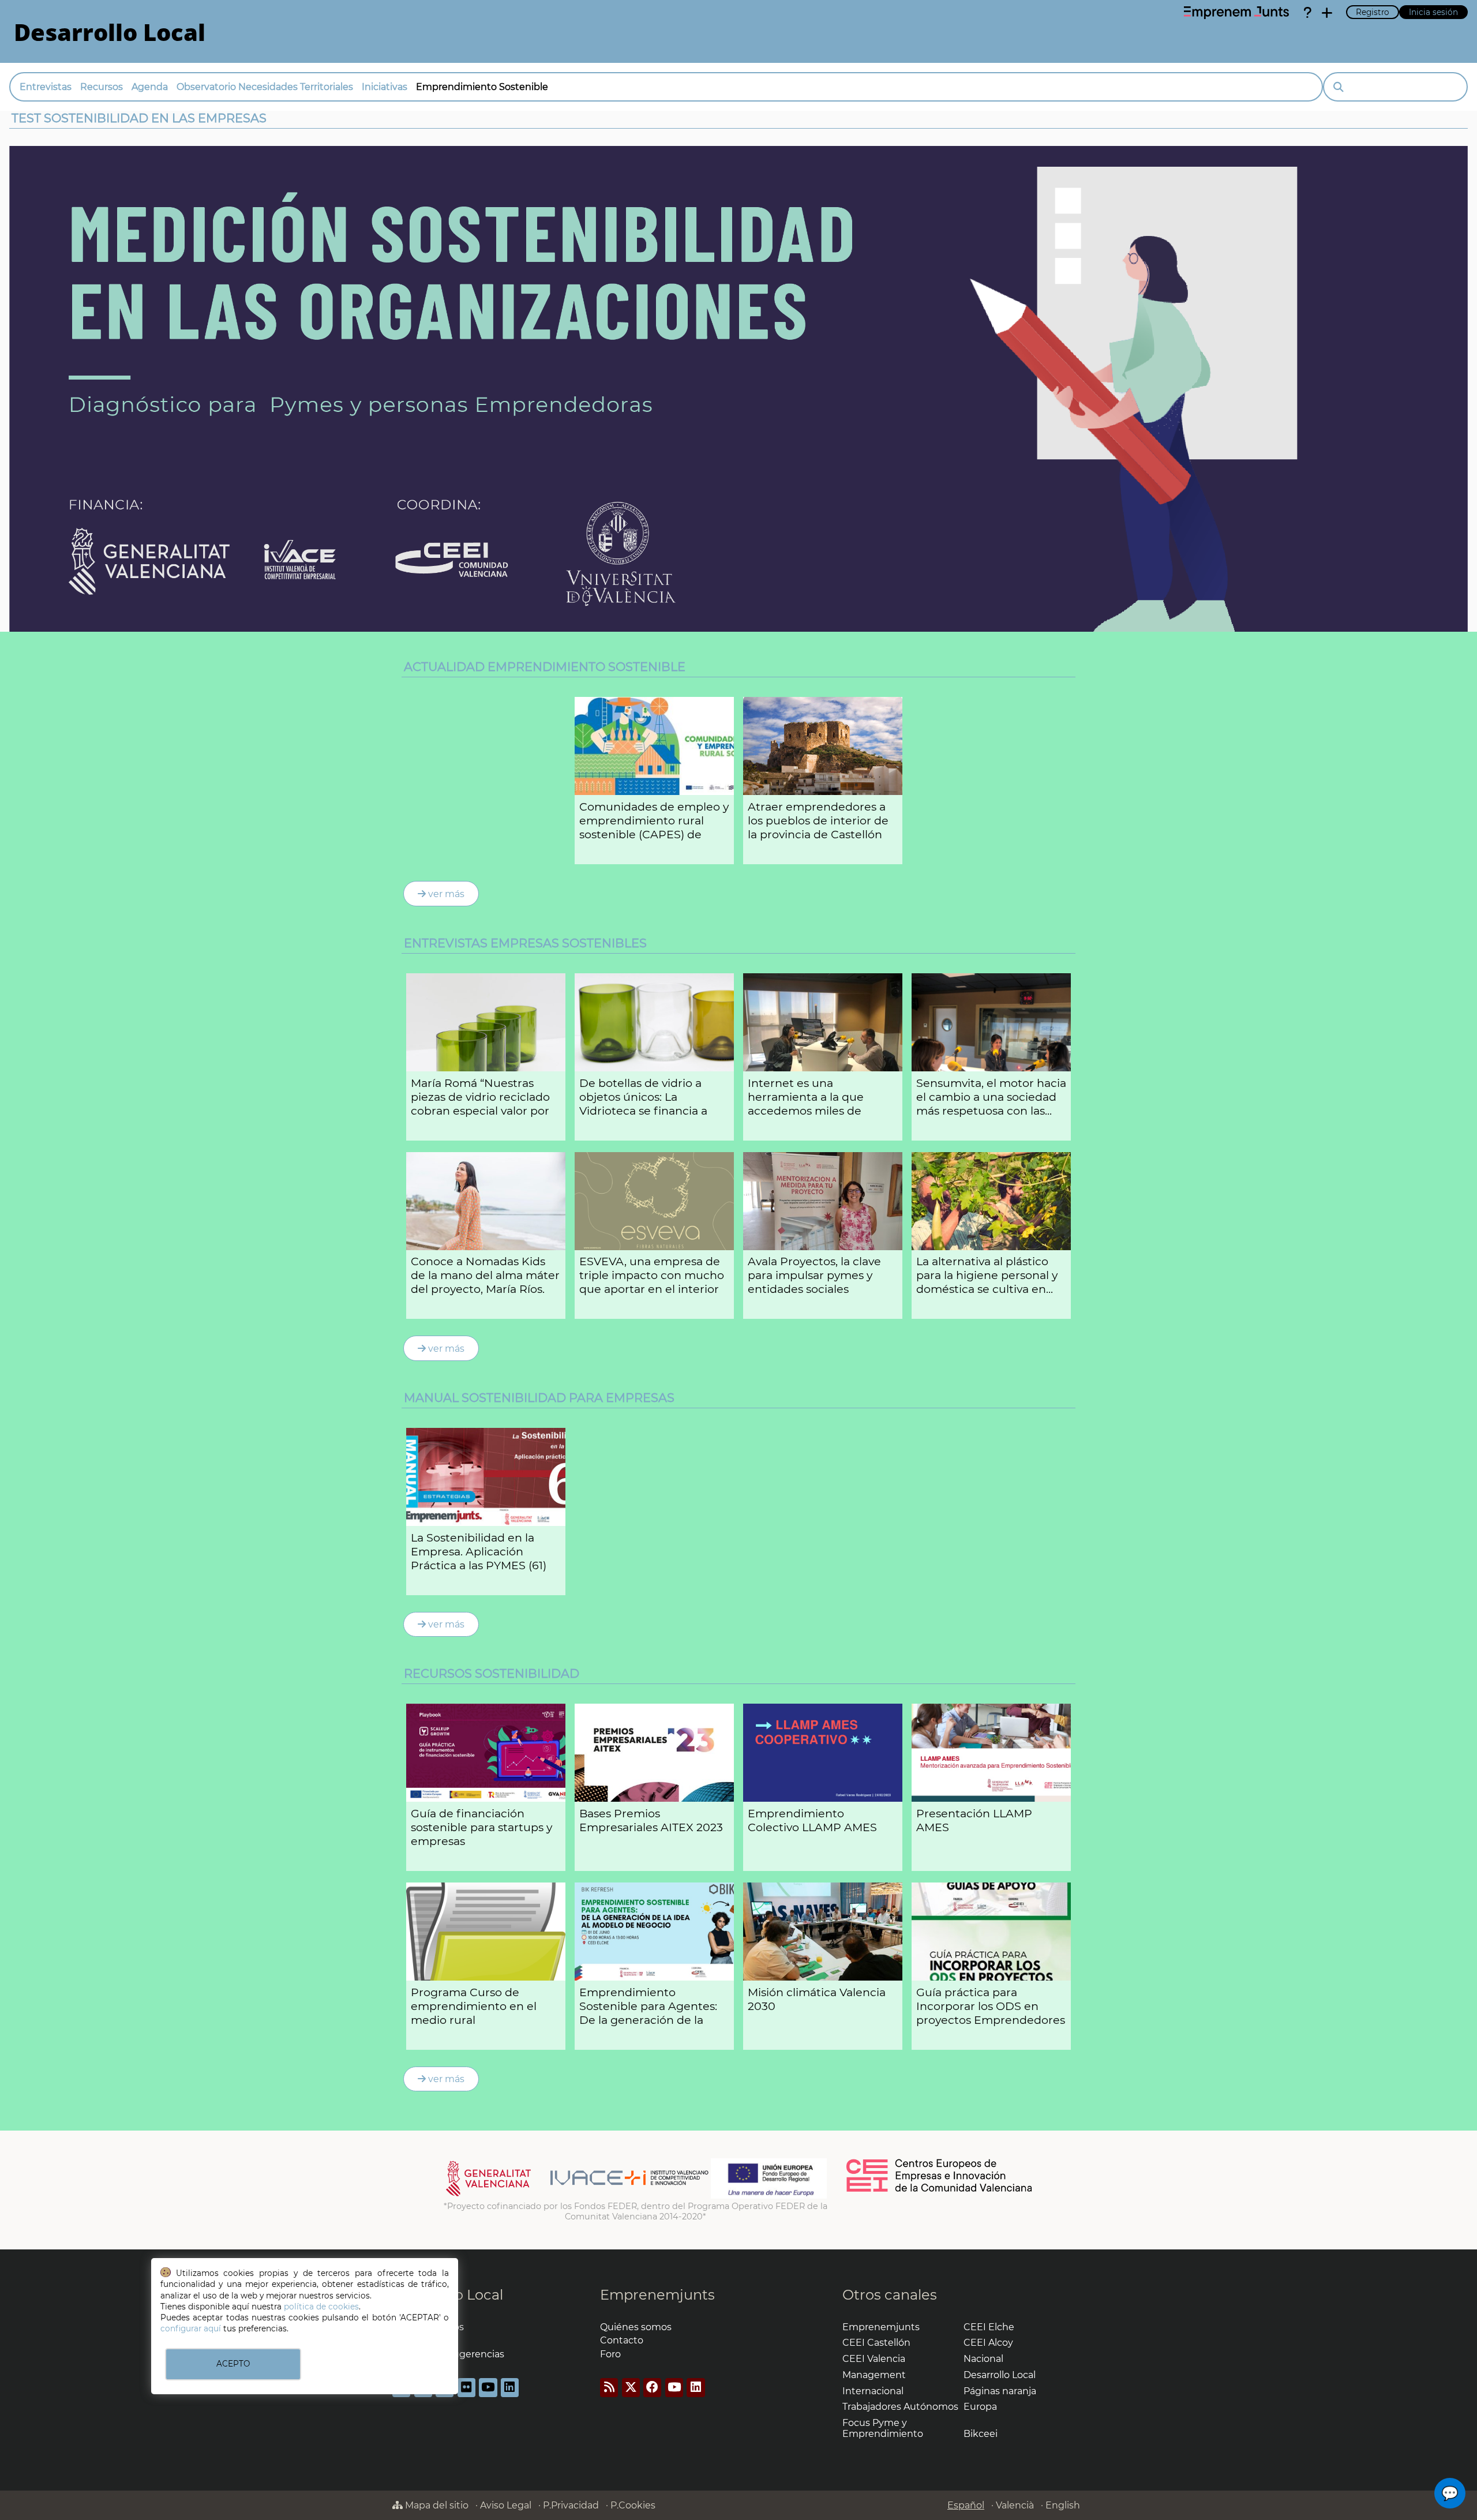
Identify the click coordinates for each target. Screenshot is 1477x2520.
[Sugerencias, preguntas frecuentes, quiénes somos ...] (1307, 13)
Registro (1373, 12)
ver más (445, 894)
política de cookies (321, 2307)
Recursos (102, 87)
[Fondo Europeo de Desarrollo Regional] (769, 2196)
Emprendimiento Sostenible (482, 87)
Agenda (150, 87)
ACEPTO (233, 2364)
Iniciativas (385, 87)
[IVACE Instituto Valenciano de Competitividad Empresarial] (577, 2196)
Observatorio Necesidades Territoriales (265, 87)
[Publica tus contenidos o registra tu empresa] (1327, 13)
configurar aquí (191, 2328)
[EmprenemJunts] (1236, 13)
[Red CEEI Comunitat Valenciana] (940, 2190)
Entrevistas (46, 87)
